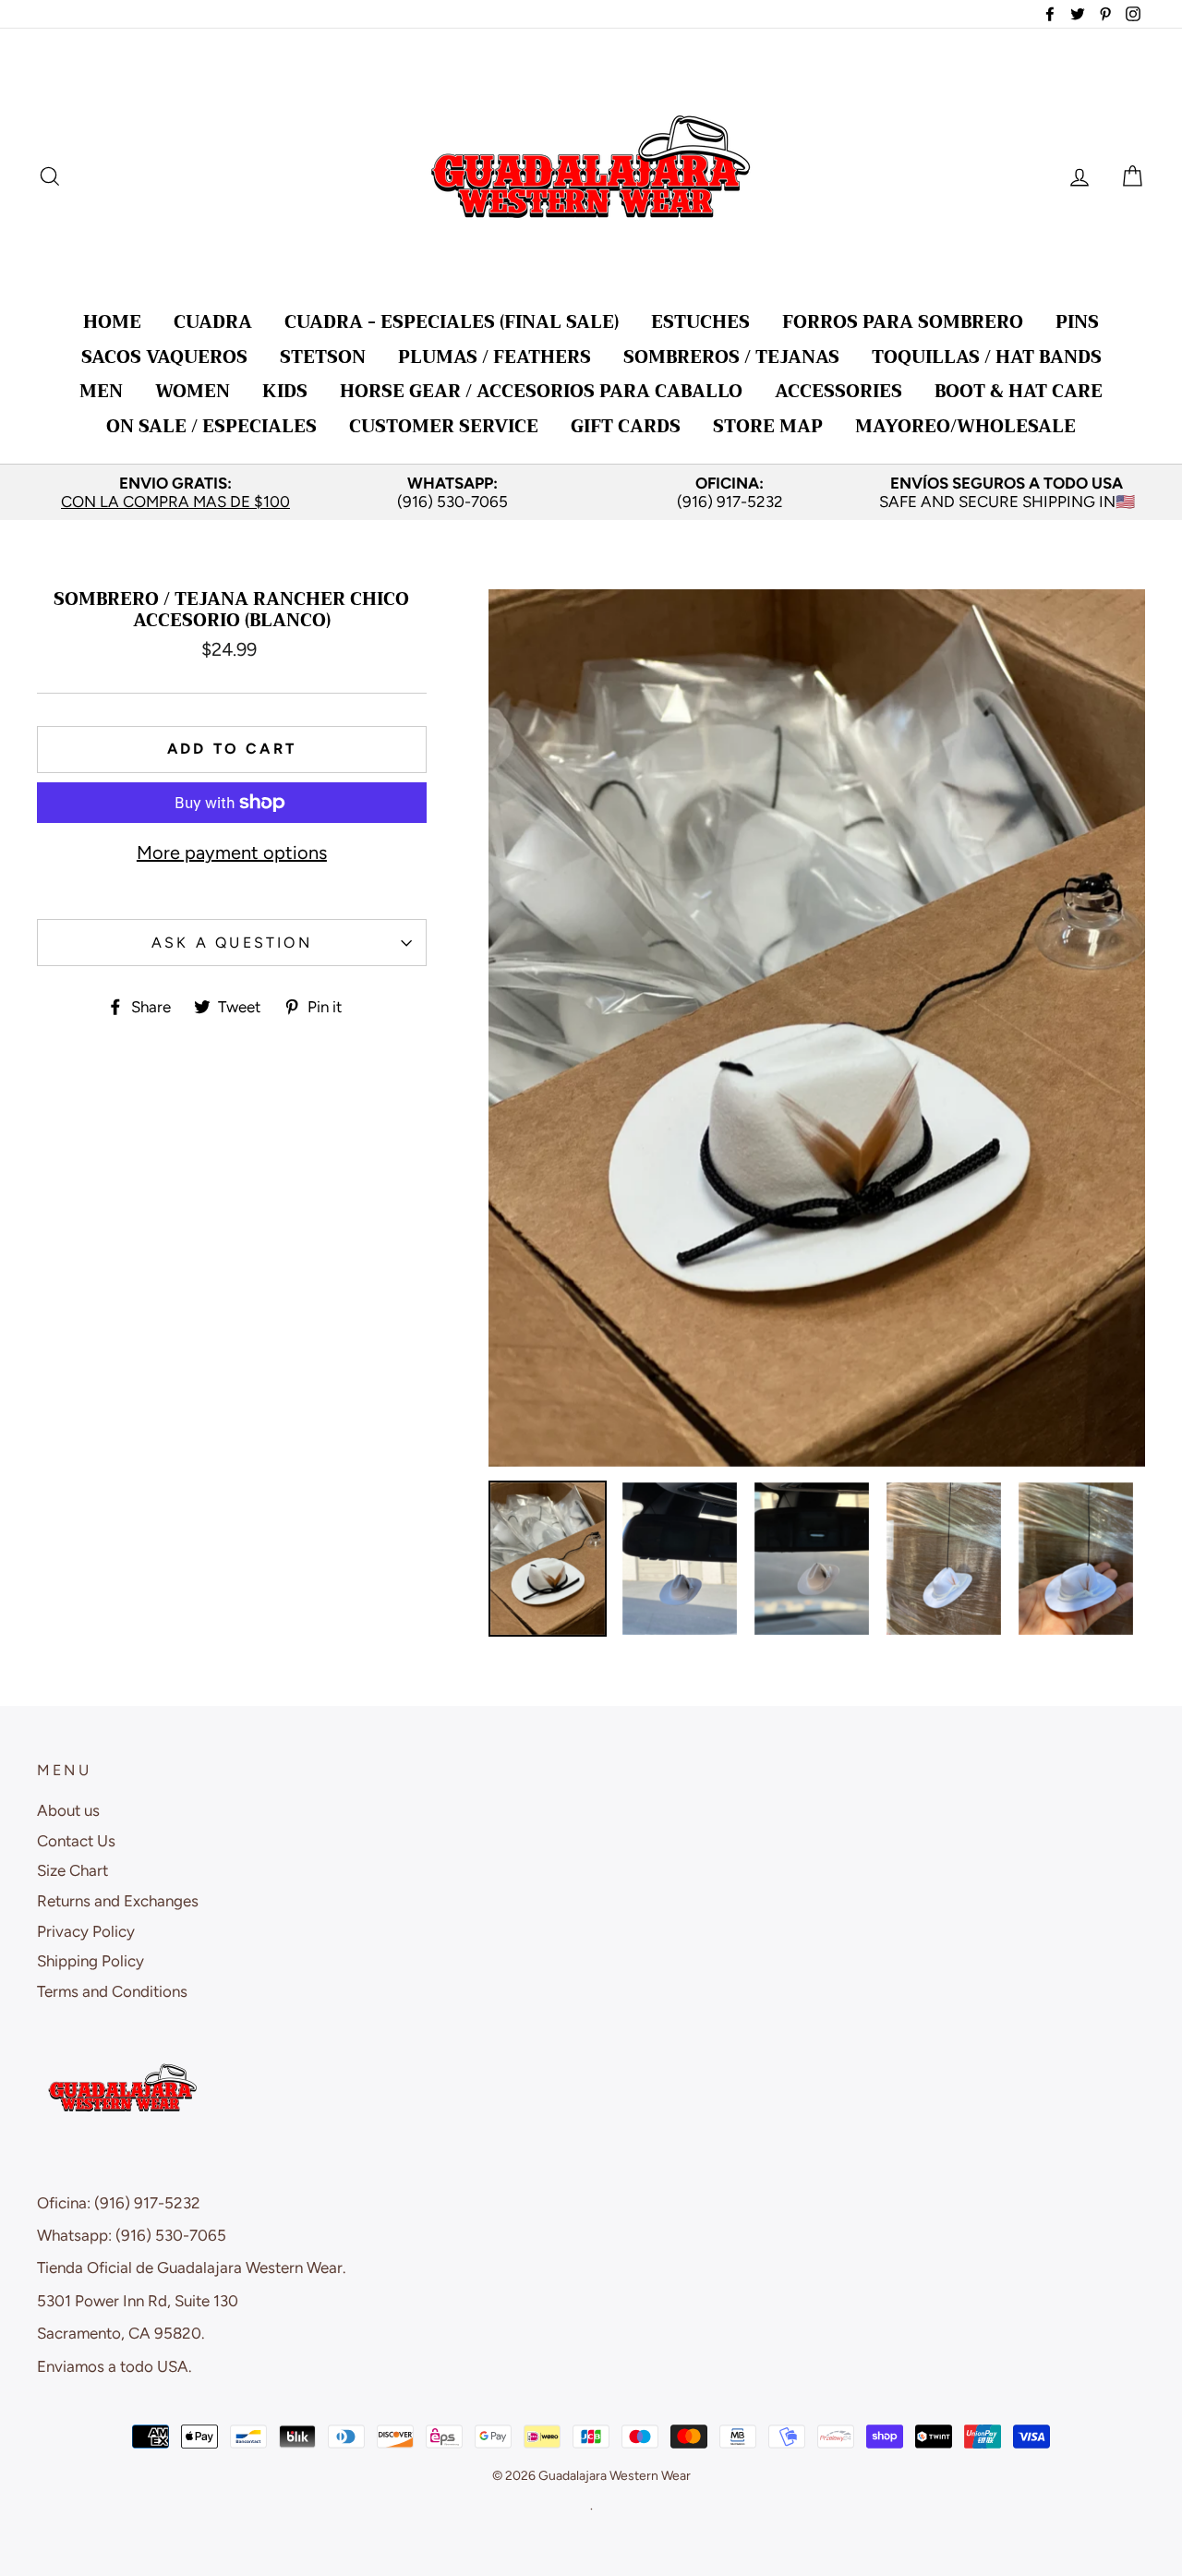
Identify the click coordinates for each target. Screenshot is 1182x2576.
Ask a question (232, 943)
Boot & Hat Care (1019, 391)
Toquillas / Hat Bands (987, 357)
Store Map (768, 426)
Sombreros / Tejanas (731, 357)
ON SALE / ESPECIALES (211, 426)
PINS (1077, 322)
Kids (285, 391)
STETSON (323, 357)
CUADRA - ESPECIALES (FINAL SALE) (452, 322)
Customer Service (444, 426)
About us (68, 1810)
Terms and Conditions (112, 1991)
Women (193, 391)
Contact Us (76, 1841)
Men (101, 391)
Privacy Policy (86, 1931)
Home (112, 322)
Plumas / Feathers (495, 357)
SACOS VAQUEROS (164, 357)
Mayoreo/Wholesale (965, 426)
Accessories (838, 391)
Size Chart (72, 1870)
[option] (175, 493)
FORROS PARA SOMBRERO (903, 322)
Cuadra (213, 322)
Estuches (700, 322)
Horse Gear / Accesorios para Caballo (541, 391)
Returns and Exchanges (118, 1901)
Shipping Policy (90, 1961)
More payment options (232, 853)
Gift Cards (626, 426)
